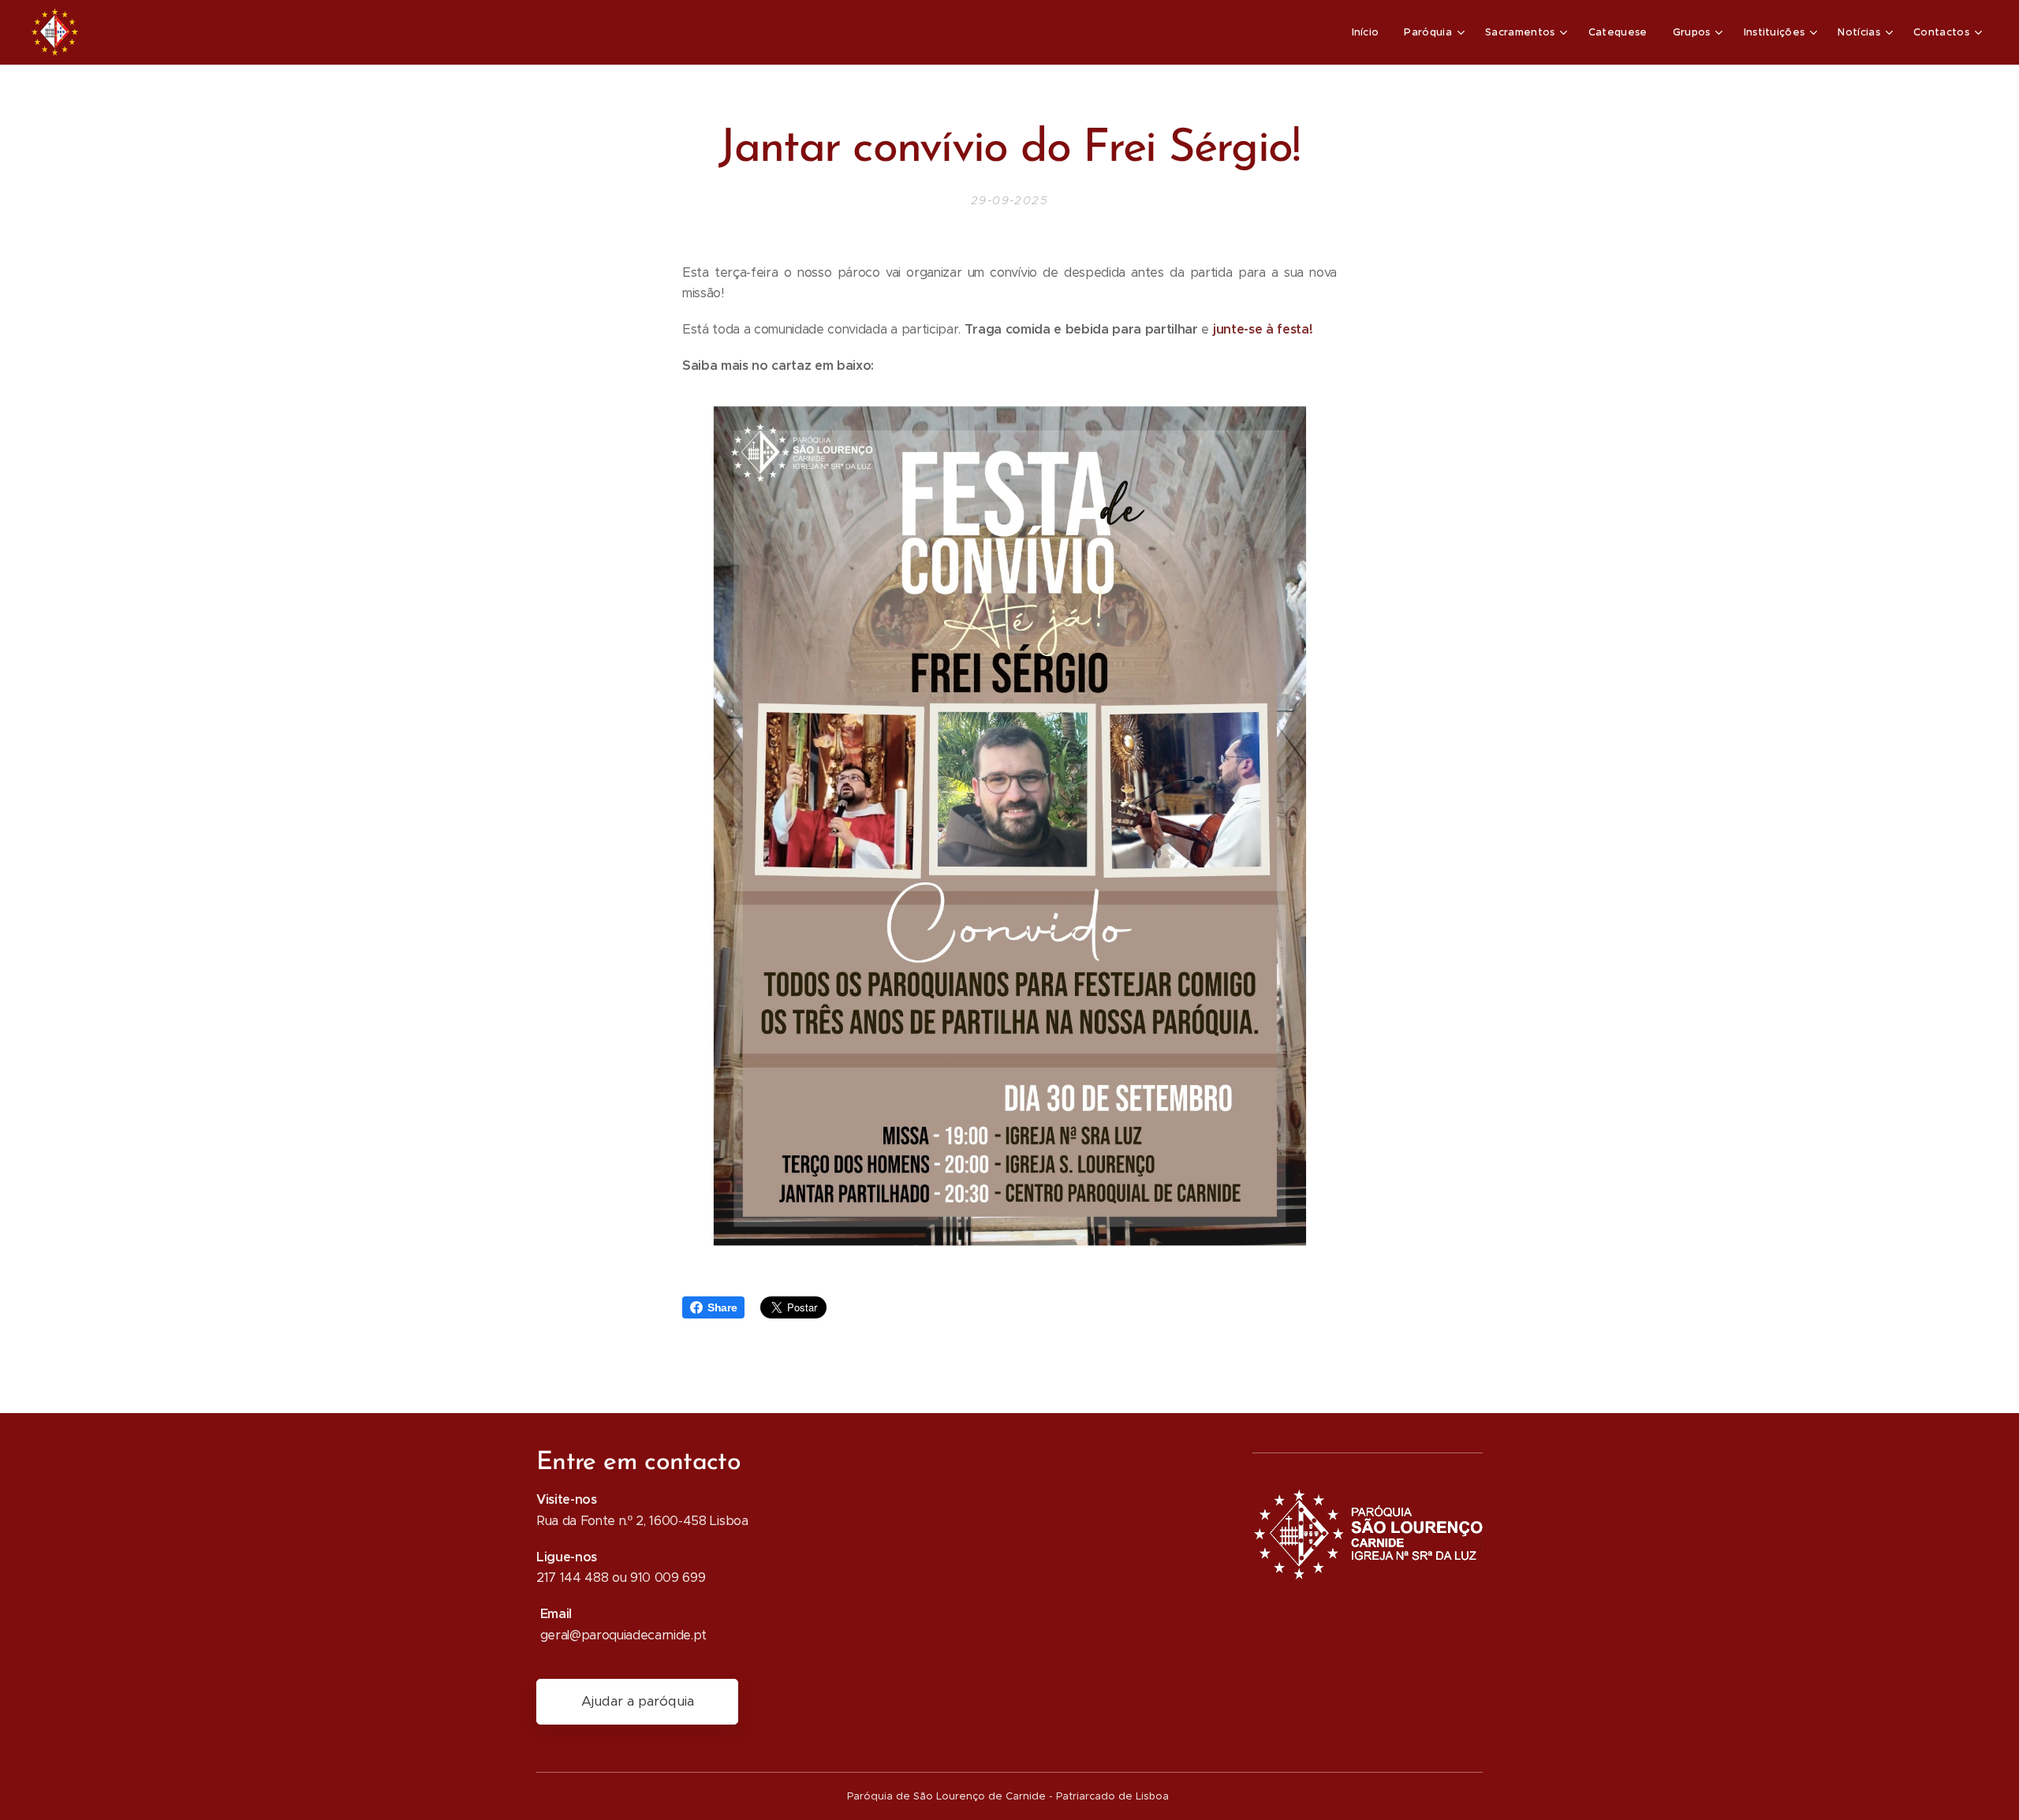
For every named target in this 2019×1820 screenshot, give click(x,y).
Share (722, 1307)
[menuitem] (1370, 32)
